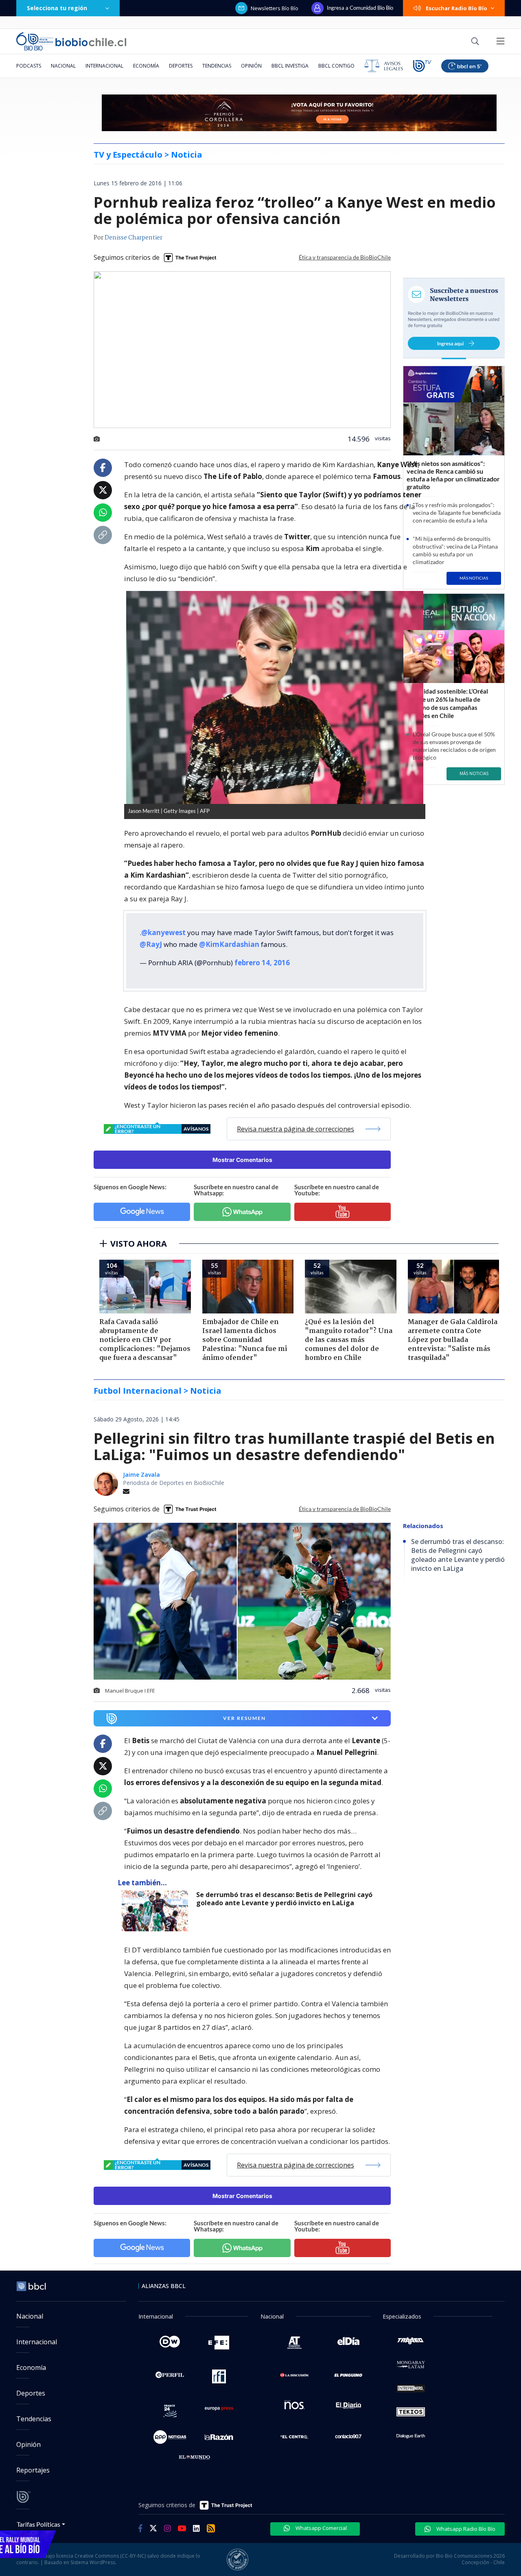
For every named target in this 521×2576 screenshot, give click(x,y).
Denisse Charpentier (134, 238)
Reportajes (33, 2470)
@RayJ (151, 944)
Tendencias (217, 66)
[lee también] (157, 1911)
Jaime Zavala (141, 1475)
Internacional (104, 66)
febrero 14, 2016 (262, 963)
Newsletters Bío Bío (275, 8)
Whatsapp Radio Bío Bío (465, 2529)
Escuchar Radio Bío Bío (456, 8)
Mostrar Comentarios (242, 1160)
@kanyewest (163, 932)
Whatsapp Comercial (321, 2528)
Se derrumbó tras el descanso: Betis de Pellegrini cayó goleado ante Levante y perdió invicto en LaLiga (284, 1899)
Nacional (63, 66)
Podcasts (29, 66)
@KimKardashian (229, 944)
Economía (146, 66)
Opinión (251, 66)
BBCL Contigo (336, 66)
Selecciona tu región (57, 8)
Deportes (181, 66)
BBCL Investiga (290, 66)
